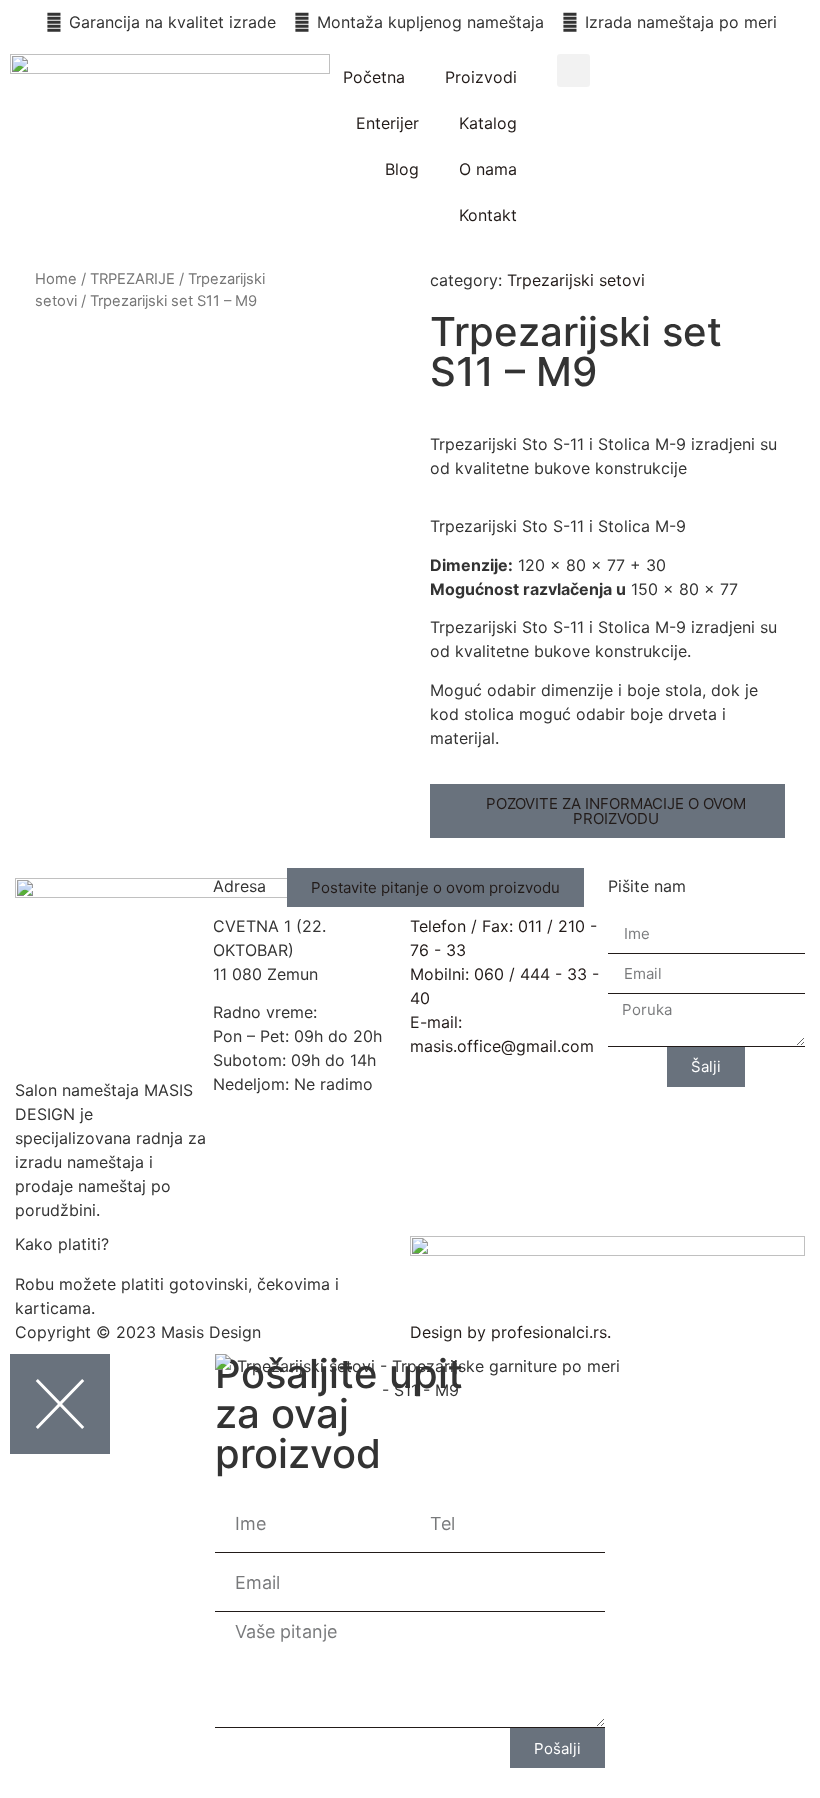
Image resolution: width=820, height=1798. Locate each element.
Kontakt (488, 215)
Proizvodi (481, 77)
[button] (573, 70)
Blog (402, 169)
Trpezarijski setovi (576, 280)
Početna (374, 77)
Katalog (488, 123)
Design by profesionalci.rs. (510, 1332)
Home (56, 279)
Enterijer (387, 123)
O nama (488, 169)
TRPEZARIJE (132, 279)
